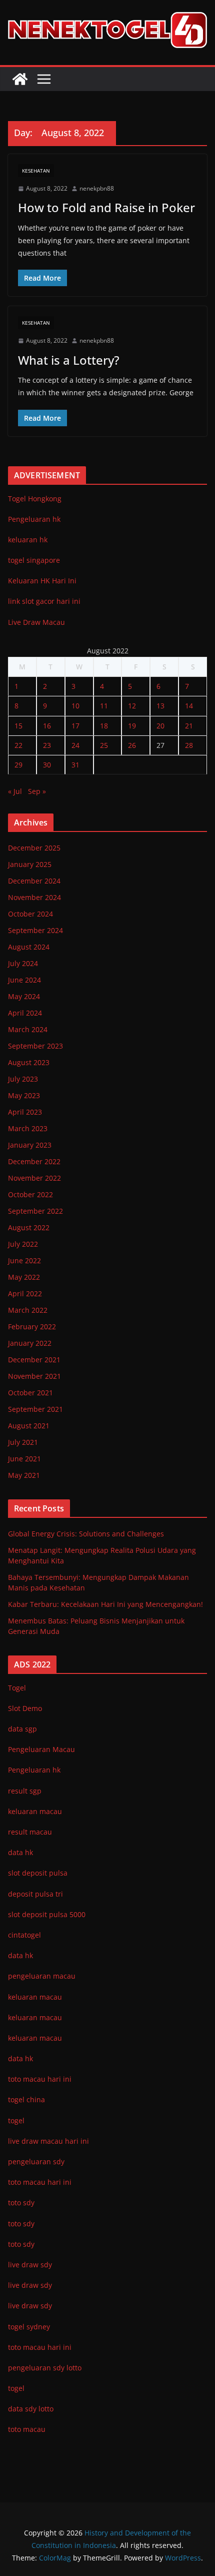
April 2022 (25, 1294)
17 (75, 726)
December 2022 (34, 1161)
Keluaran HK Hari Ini (42, 581)
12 (132, 706)
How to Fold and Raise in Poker (106, 207)
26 (132, 745)
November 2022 (34, 1178)
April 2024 (25, 1013)
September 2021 (35, 1409)
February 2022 (32, 1327)
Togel (17, 1688)
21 (189, 726)
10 (75, 706)
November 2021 (34, 1376)
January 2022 (30, 1343)
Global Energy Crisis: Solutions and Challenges (86, 1534)
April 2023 (25, 1112)
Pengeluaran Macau (41, 1749)
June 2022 (24, 1260)
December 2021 (34, 1360)
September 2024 (35, 930)
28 (189, 745)
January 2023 (30, 1145)
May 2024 (24, 996)
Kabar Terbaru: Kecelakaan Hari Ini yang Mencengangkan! (105, 1604)
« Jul (15, 791)
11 (104, 706)
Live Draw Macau (36, 622)
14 (189, 706)
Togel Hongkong (35, 499)
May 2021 (24, 1475)
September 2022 (35, 1211)
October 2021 (30, 1393)
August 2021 (29, 1426)
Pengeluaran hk (34, 519)
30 (47, 765)
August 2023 (29, 1062)
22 (18, 745)
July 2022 (23, 1244)
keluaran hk (28, 540)
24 (75, 745)
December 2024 (34, 881)
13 (160, 706)
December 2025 (34, 848)
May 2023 (24, 1095)
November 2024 (34, 897)
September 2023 (35, 1046)
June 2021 (24, 1459)
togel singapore (34, 560)
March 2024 (28, 1029)
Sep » (37, 791)
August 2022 (29, 1227)
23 (47, 745)
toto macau (27, 2429)
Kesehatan (36, 171)
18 (104, 726)
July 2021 (23, 1442)
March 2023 (28, 1128)
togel (16, 2388)
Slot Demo (25, 1708)
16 (47, 726)
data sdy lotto (31, 2409)
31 (75, 765)
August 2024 (29, 947)
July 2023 (23, 1079)
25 (104, 745)
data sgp (22, 1729)
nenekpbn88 (97, 188)
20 (160, 726)
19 (132, 726)
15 (18, 726)
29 (18, 765)
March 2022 (28, 1310)
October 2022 (30, 1194)
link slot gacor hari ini (44, 601)
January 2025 (30, 864)
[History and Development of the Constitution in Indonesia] (20, 79)
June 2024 (24, 980)
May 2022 (24, 1277)
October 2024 (30, 914)
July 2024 (23, 963)
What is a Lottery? (69, 360)
